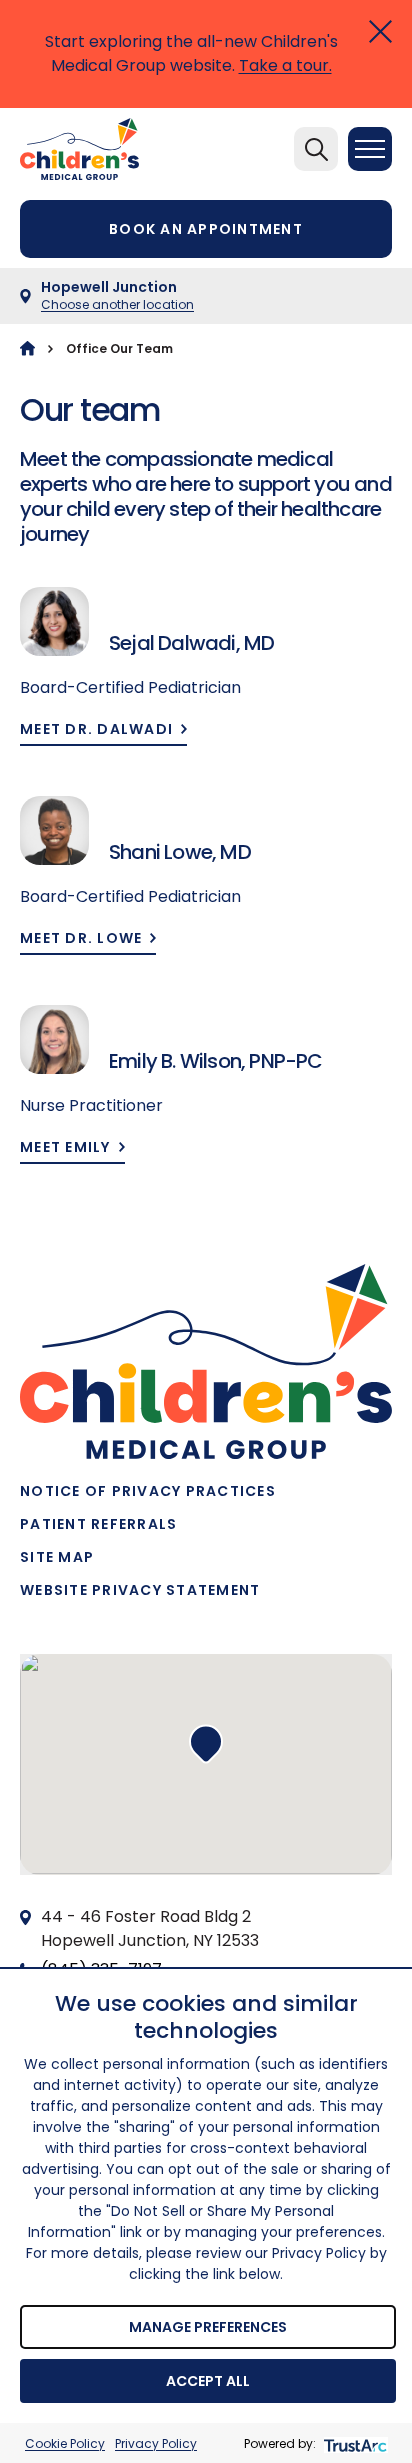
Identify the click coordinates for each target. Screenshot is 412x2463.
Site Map (57, 1557)
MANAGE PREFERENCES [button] (208, 2327)
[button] (206, 1744)
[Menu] (370, 149)
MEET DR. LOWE (81, 938)
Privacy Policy (156, 2443)
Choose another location (117, 304)
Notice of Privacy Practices (148, 1491)
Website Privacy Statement (140, 1590)
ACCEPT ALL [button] (208, 2381)
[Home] (27, 348)
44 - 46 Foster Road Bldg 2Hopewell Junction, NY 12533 (150, 1928)
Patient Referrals (98, 1524)
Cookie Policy (65, 2443)
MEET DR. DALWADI (96, 729)
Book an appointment (206, 229)
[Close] (380, 31)
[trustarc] (353, 2443)
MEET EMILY (65, 1147)
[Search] (316, 149)
